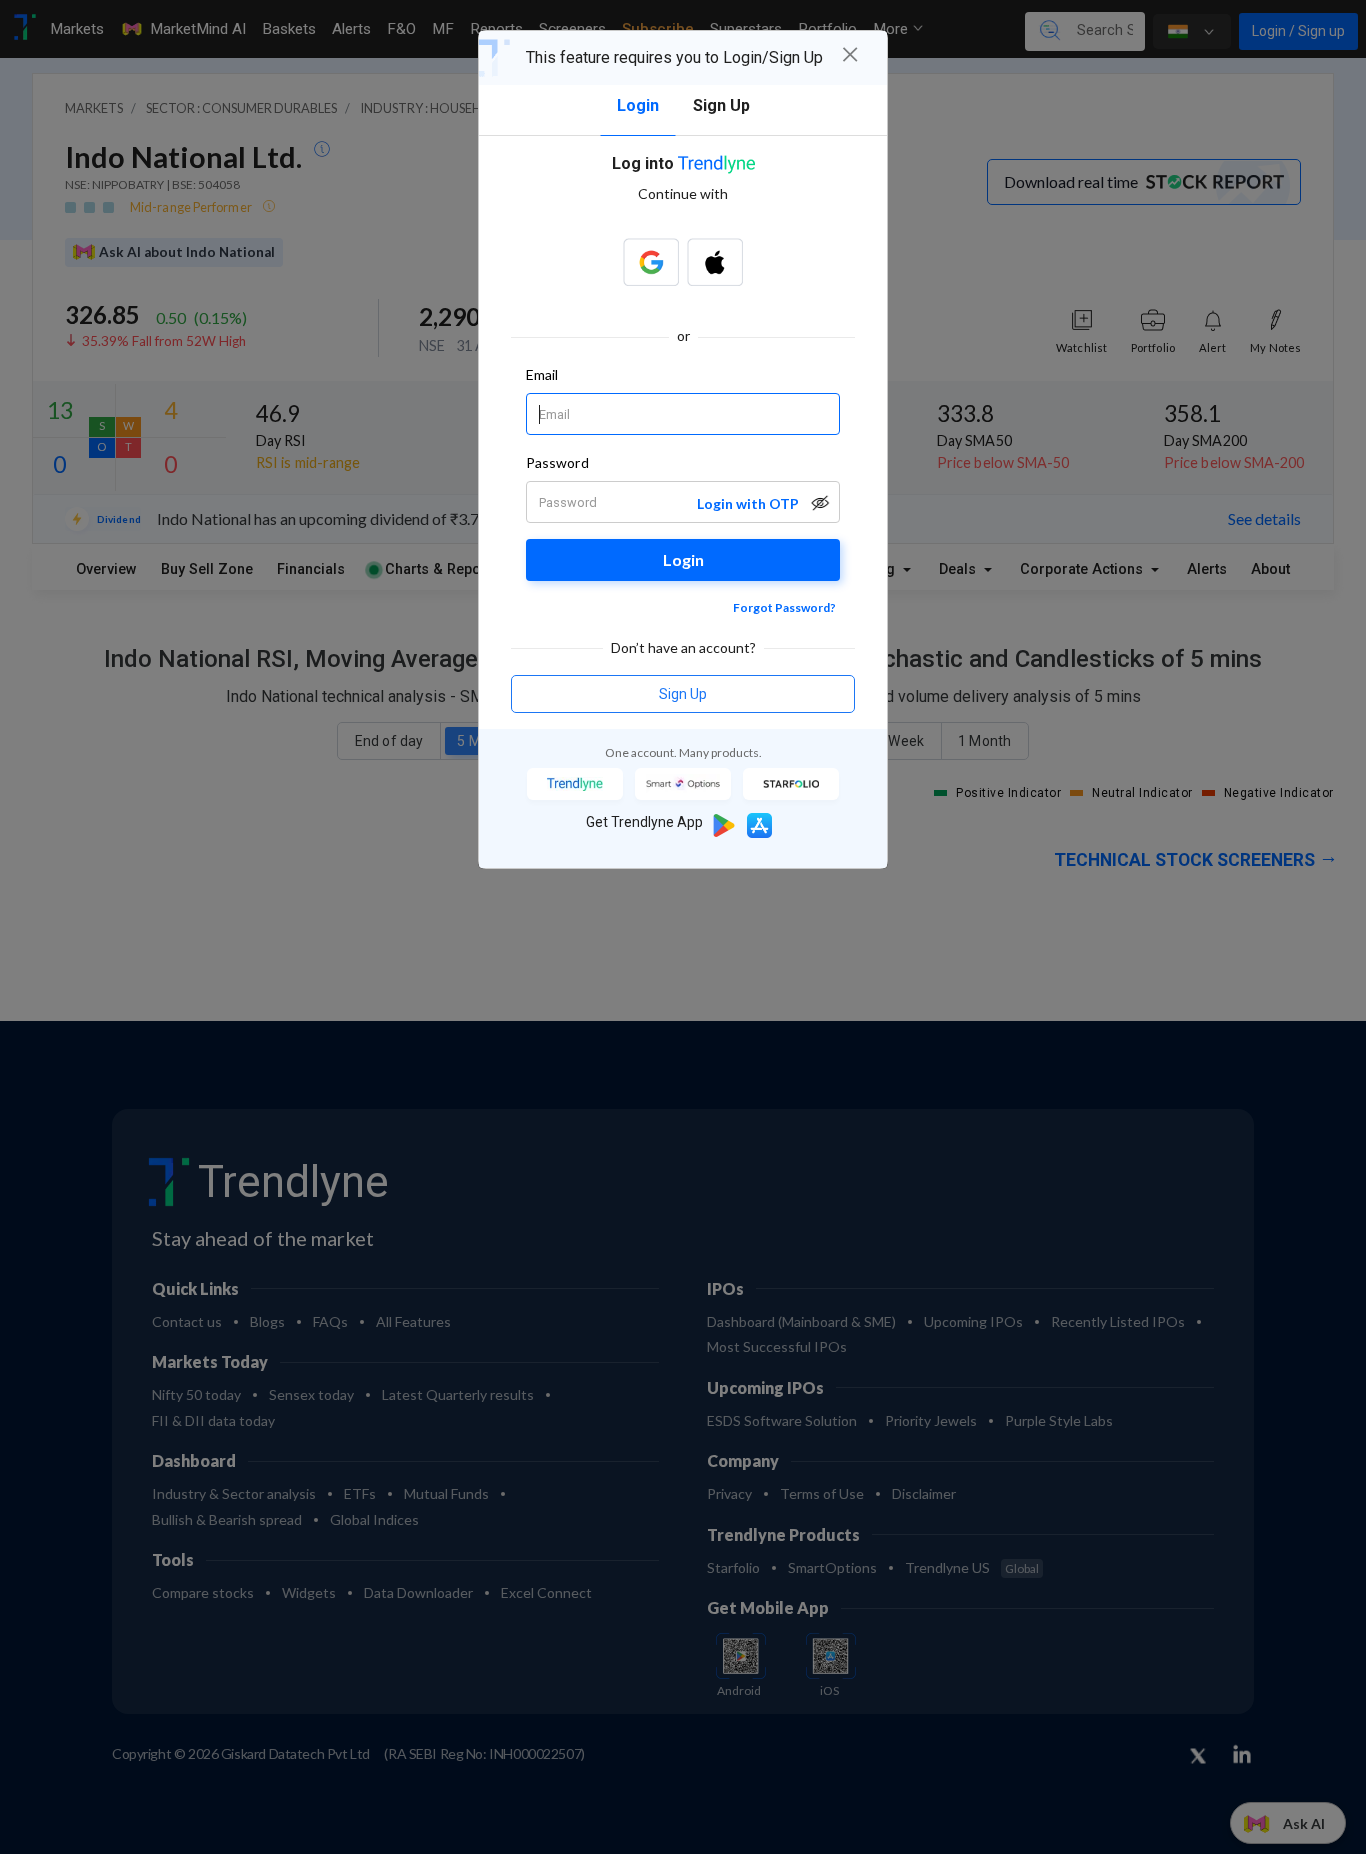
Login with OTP (748, 503)
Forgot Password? (784, 607)
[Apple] (715, 262)
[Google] (651, 262)
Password (557, 462)
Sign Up (683, 694)
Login (683, 559)
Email (542, 374)
